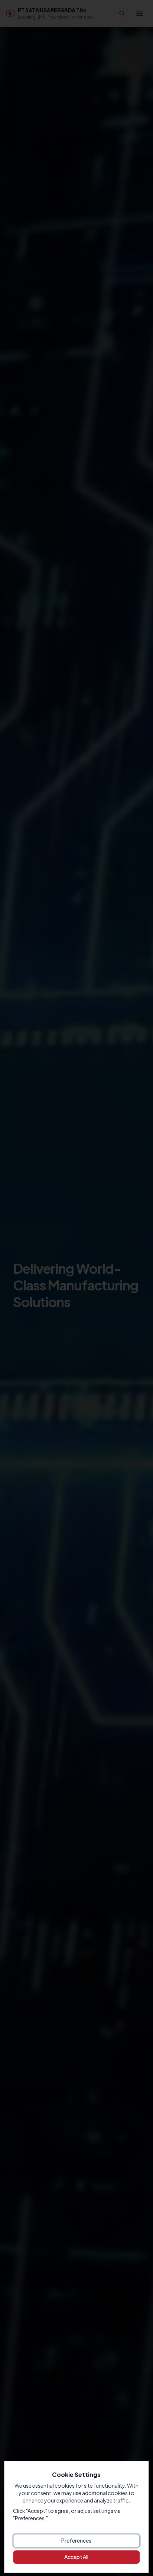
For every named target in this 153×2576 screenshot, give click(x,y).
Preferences (76, 2540)
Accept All (76, 2557)
